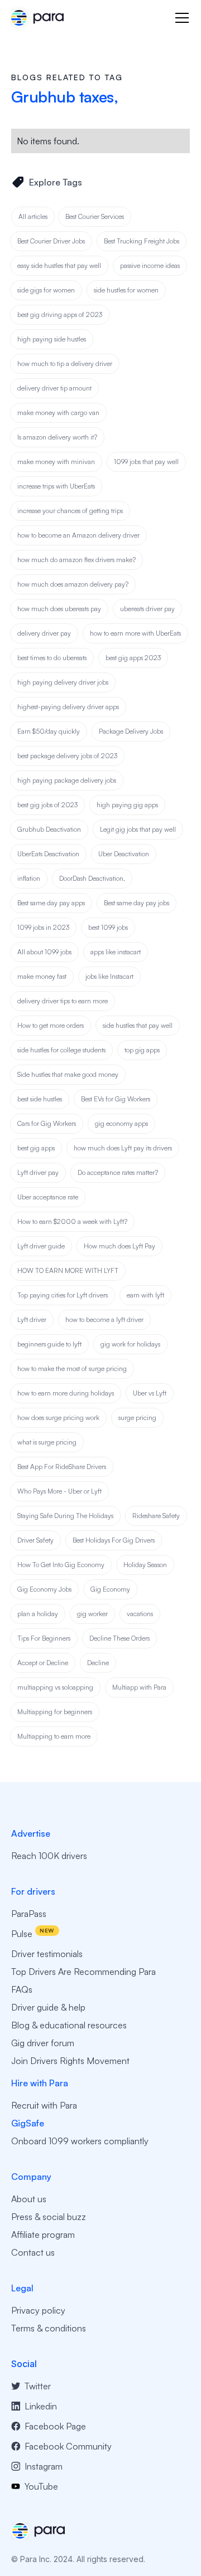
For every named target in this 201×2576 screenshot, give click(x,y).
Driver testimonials (47, 1954)
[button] (180, 18)
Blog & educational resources (69, 2025)
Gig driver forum (43, 2043)
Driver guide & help (48, 2007)
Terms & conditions (49, 2328)
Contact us (33, 2252)
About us (29, 2199)
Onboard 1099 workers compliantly (80, 2141)
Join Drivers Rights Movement (70, 2061)
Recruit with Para (44, 2105)
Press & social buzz (49, 2217)
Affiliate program (43, 2235)
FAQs (22, 1989)
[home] (37, 18)
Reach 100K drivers (49, 1856)
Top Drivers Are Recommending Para (83, 1972)
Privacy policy (38, 2310)
